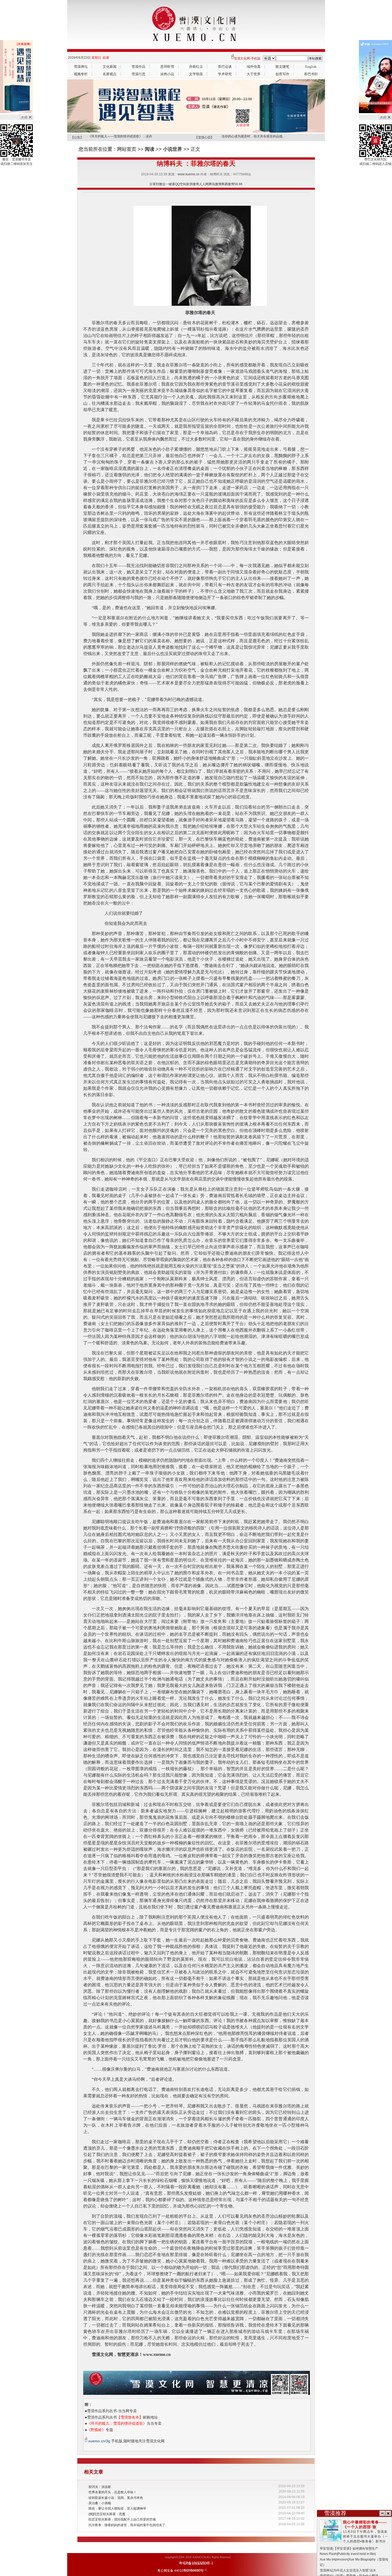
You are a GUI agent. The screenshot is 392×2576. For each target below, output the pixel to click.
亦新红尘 (196, 67)
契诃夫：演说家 (100, 2487)
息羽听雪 (167, 67)
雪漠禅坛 (81, 67)
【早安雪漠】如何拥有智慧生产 (356, 2549)
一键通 (170, 184)
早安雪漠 (326, 2549)
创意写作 (282, 74)
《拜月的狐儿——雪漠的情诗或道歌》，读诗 (120, 136)
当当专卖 (124, 2423)
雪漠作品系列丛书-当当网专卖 (112, 2411)
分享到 (154, 184)
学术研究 (225, 74)
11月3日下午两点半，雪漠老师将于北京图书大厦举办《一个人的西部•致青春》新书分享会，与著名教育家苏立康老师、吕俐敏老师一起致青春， (354, 2537)
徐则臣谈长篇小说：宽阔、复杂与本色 (116, 2498)
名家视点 (110, 74)
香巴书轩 (311, 74)
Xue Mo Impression (334, 2559)
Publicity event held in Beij (357, 2554)
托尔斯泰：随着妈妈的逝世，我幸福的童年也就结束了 (127, 2525)
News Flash (328, 2554)
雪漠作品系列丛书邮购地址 (122, 2417)
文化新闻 (110, 67)
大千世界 (254, 74)
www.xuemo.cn (189, 174)
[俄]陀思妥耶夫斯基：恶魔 (107, 2514)
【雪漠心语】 (204, 137)
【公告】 (77, 137)
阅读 (150, 149)
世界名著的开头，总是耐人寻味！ (113, 2492)
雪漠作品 (138, 67)
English (311, 67)
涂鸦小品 (167, 74)
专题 (100, 2430)
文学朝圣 (196, 74)
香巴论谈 (225, 67)
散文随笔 (282, 67)
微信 (162, 184)
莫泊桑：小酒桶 (100, 2503)
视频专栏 (81, 74)
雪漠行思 (138, 74)
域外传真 (254, 67)
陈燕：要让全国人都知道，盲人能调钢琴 (117, 2508)
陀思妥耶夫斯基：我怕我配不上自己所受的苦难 (122, 2519)
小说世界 (173, 149)
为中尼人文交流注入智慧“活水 (355, 2570)
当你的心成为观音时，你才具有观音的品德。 (254, 136)
